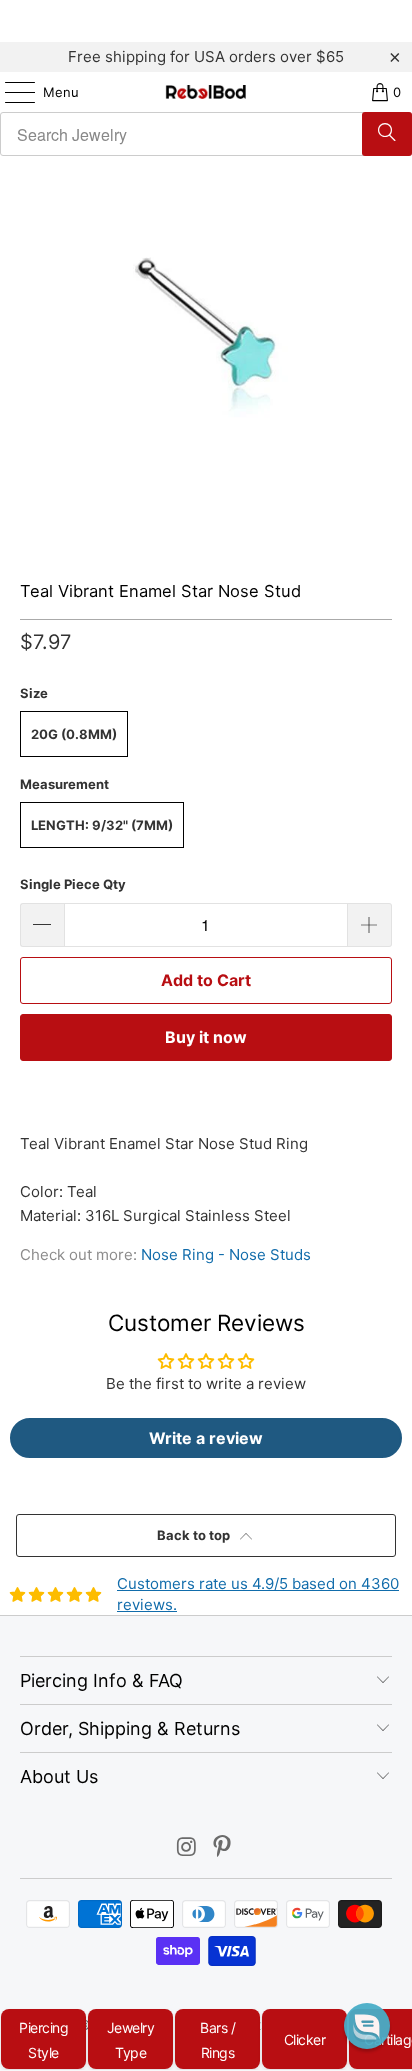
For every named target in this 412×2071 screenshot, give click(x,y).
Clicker (305, 2039)
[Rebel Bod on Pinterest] (223, 1848)
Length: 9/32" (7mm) (102, 825)
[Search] (387, 134)
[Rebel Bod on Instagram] (187, 1848)
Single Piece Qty (73, 884)
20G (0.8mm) (74, 734)
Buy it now (206, 1037)
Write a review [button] (206, 1438)
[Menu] (10, 92)
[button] (367, 2026)
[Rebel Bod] (206, 92)
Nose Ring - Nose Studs (226, 1254)
